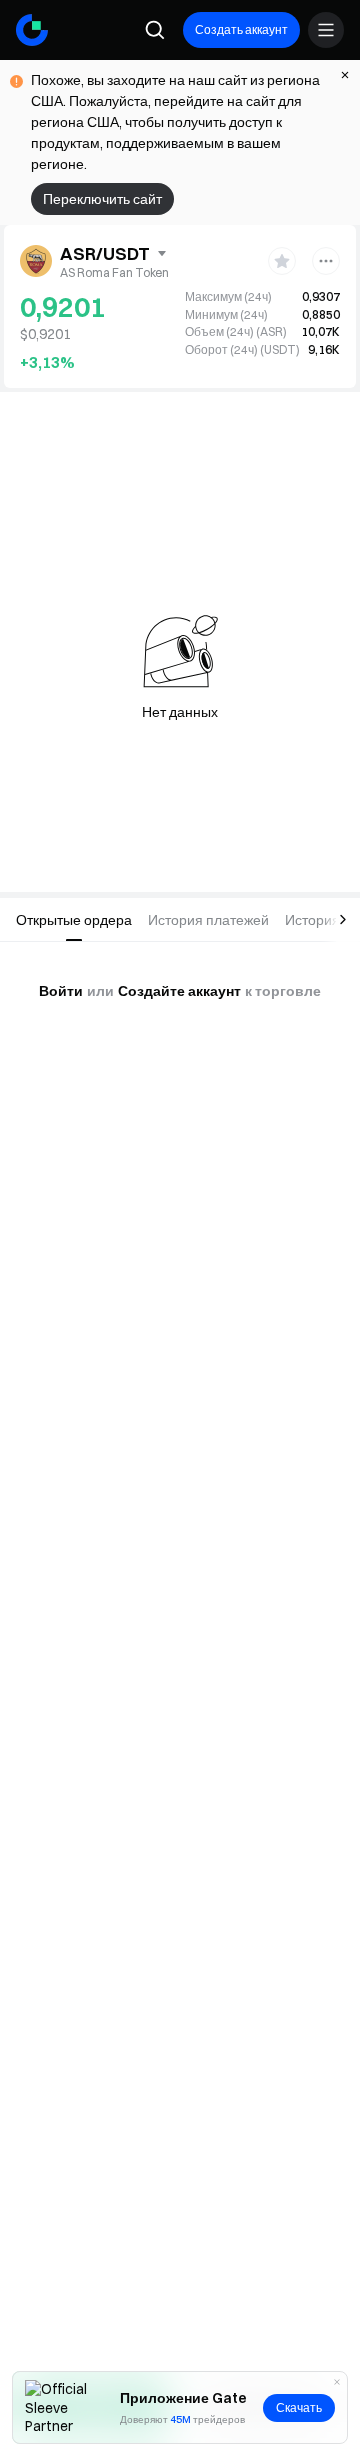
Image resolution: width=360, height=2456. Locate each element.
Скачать (299, 2407)
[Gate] (32, 30)
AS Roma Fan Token (114, 272)
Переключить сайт (102, 199)
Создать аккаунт (241, 29)
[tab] (74, 920)
